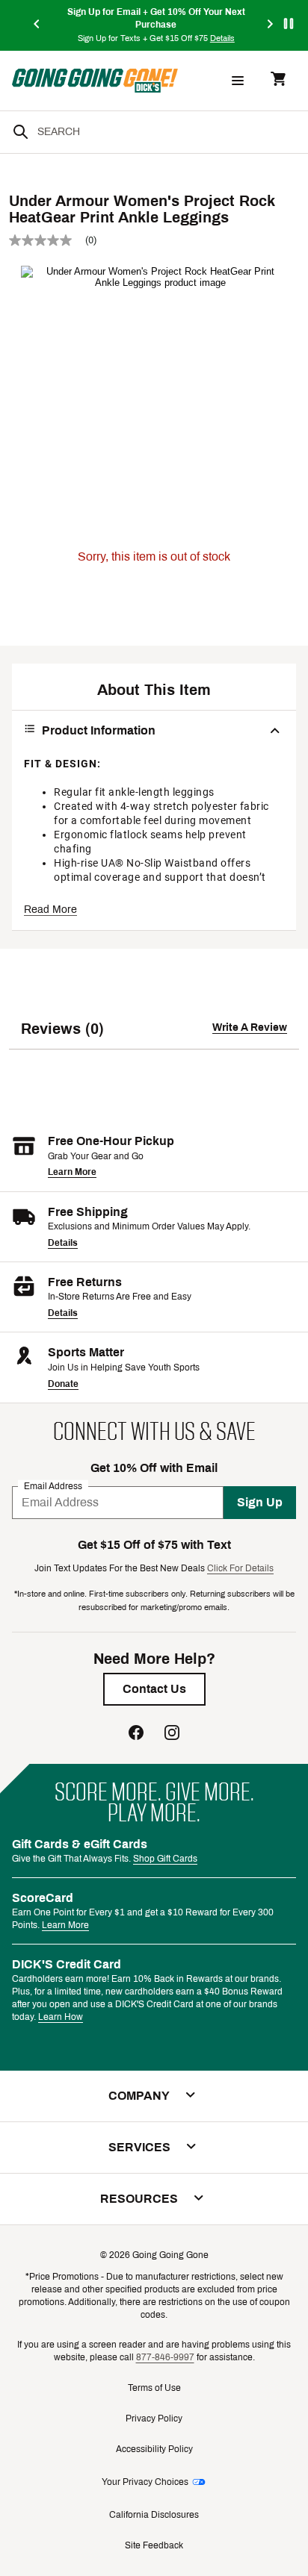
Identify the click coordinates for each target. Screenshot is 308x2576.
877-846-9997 (165, 2357)
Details (63, 1243)
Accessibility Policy (154, 2449)
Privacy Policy (154, 2418)
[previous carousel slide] (37, 25)
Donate (63, 1384)
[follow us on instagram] (172, 1734)
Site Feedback (154, 2545)
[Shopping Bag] (278, 80)
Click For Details (240, 1568)
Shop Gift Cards (165, 1859)
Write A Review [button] (250, 1027)
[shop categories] (238, 81)
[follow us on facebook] (136, 1734)
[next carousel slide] (271, 25)
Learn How (61, 2017)
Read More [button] (50, 910)
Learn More (72, 1172)
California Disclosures (154, 2515)
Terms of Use (154, 2388)
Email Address (53, 1485)
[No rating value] (47, 240)
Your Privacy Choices (145, 2482)
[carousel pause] (289, 24)
